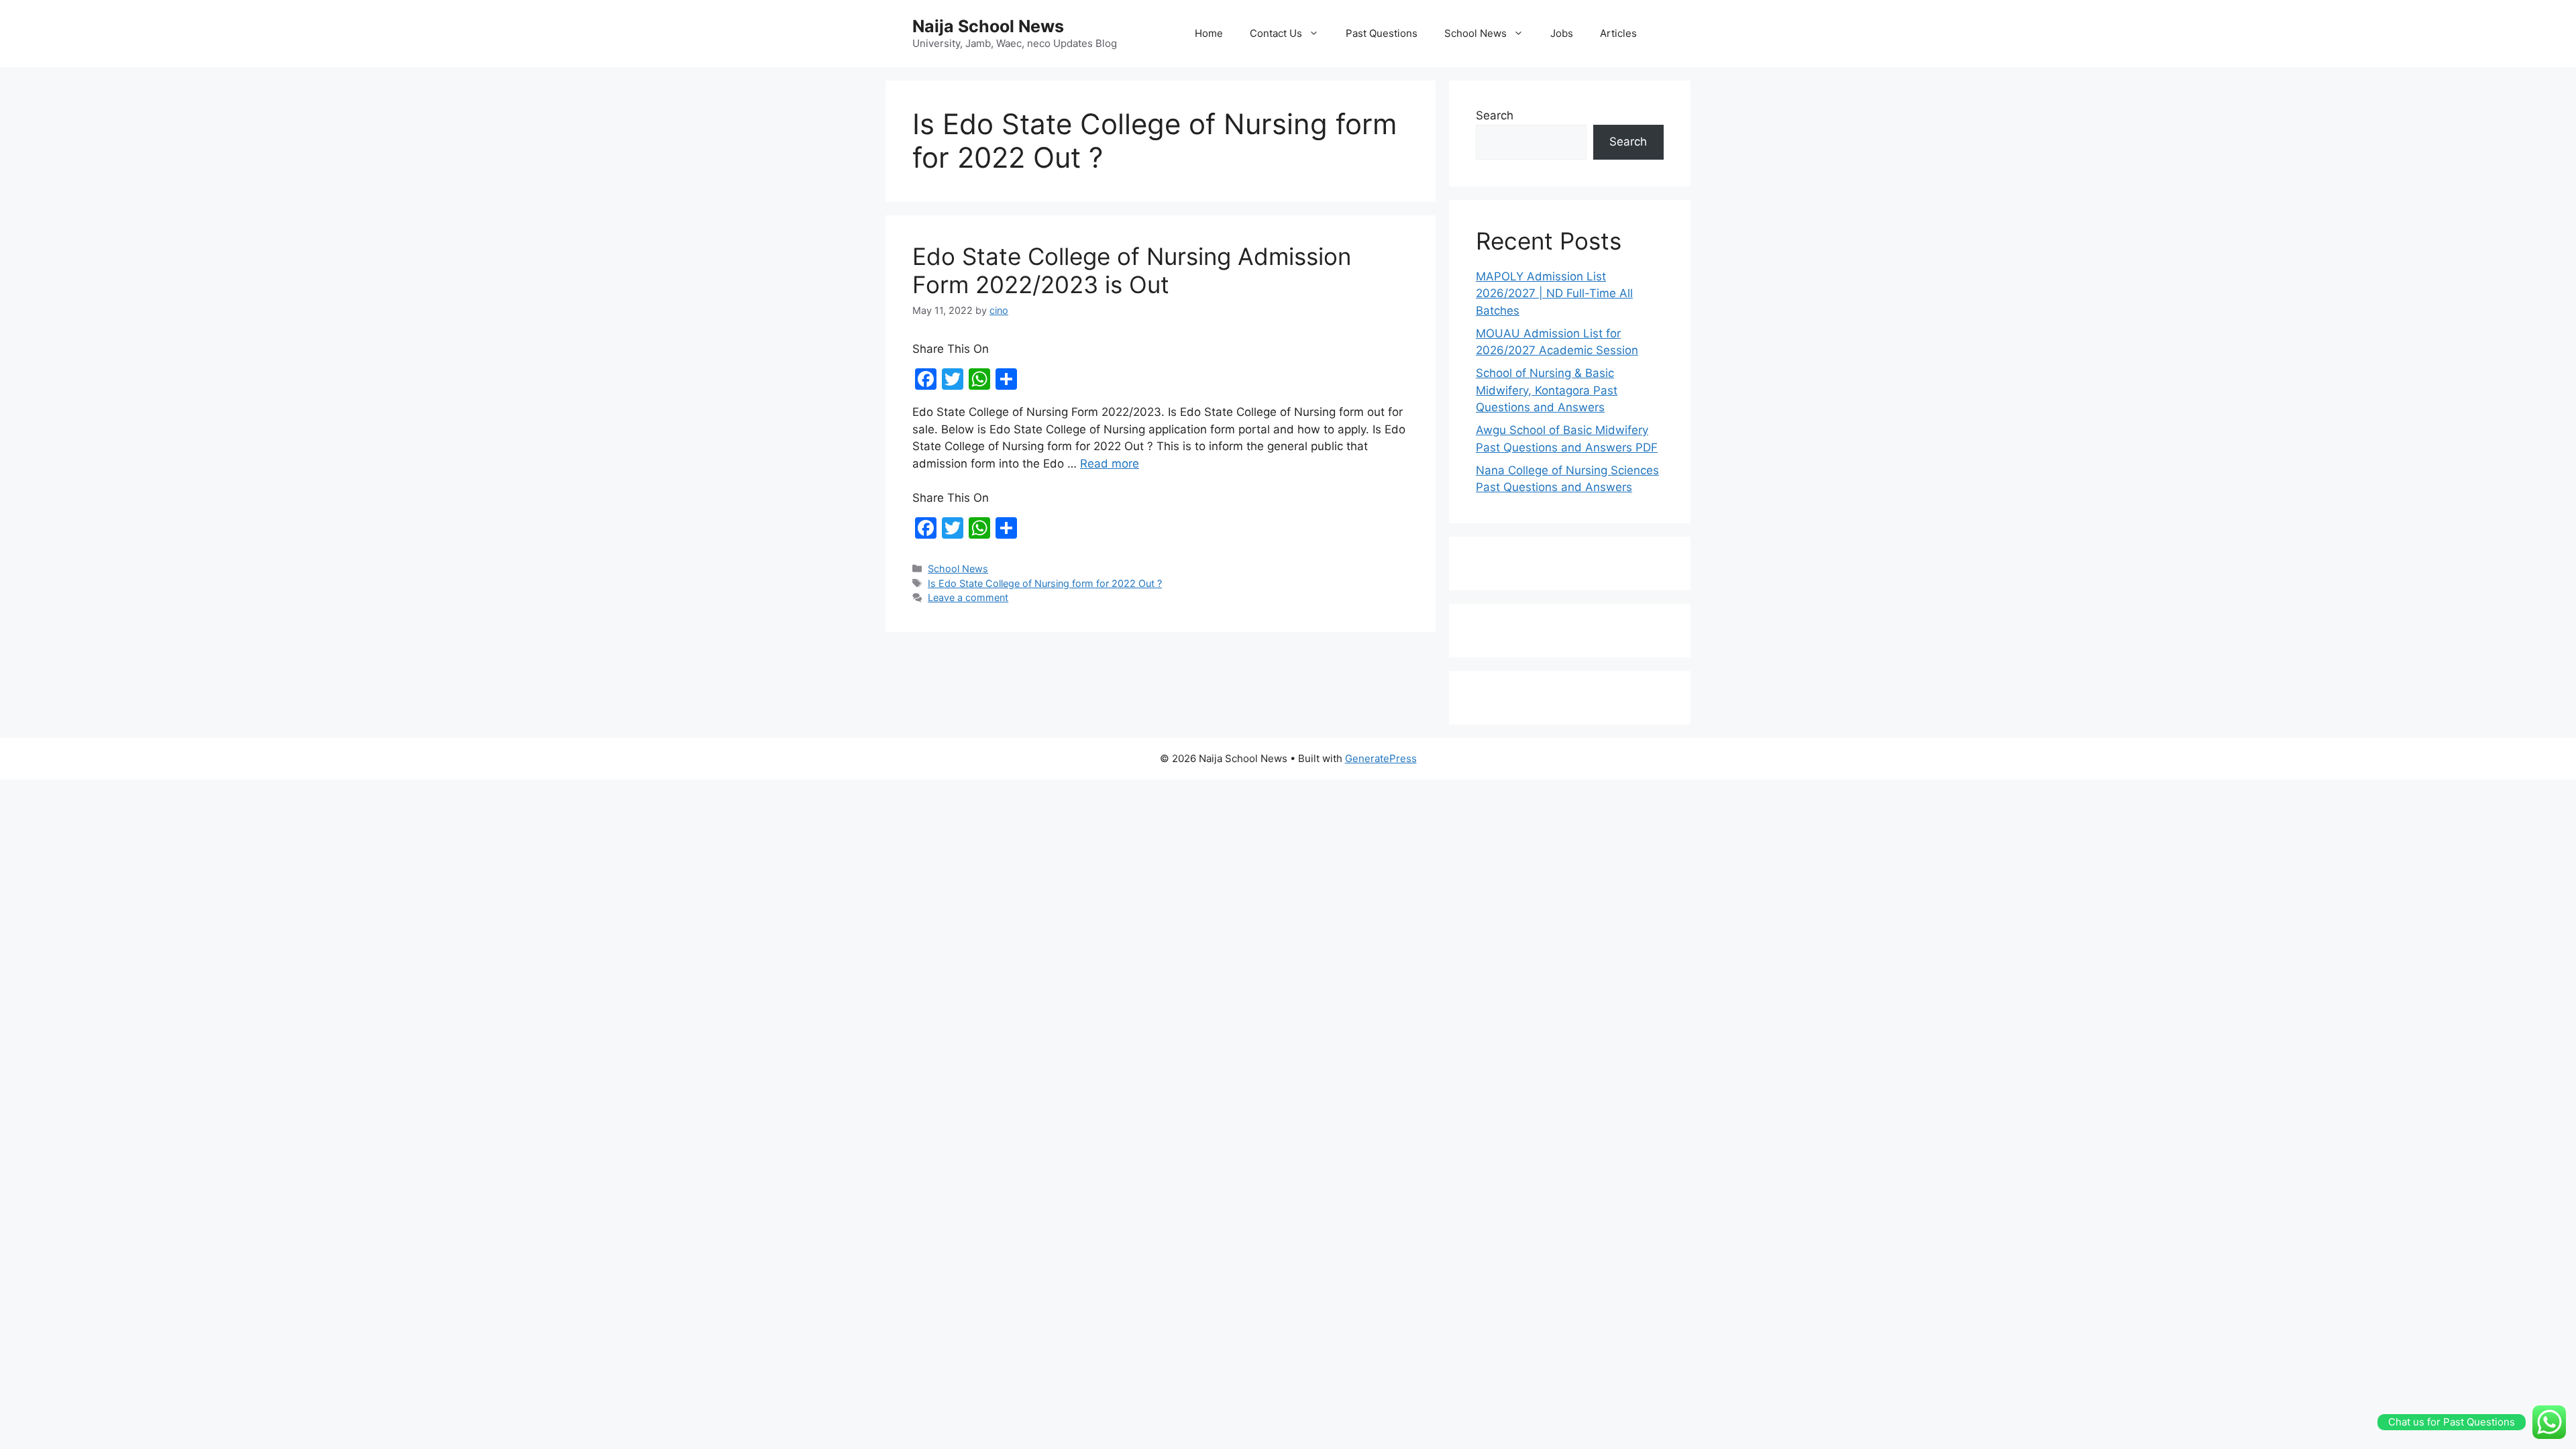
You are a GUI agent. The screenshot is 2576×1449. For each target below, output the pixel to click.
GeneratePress (1381, 758)
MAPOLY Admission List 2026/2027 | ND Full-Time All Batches (1554, 293)
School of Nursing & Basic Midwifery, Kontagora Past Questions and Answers (1547, 390)
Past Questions (1382, 33)
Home (1209, 33)
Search (1495, 115)
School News (1475, 33)
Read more (1110, 464)
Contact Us (1276, 33)
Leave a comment (968, 597)
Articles (1618, 33)
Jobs (1562, 33)
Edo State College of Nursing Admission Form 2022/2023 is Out (1132, 270)
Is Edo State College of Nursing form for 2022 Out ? (1045, 583)
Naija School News (988, 26)
